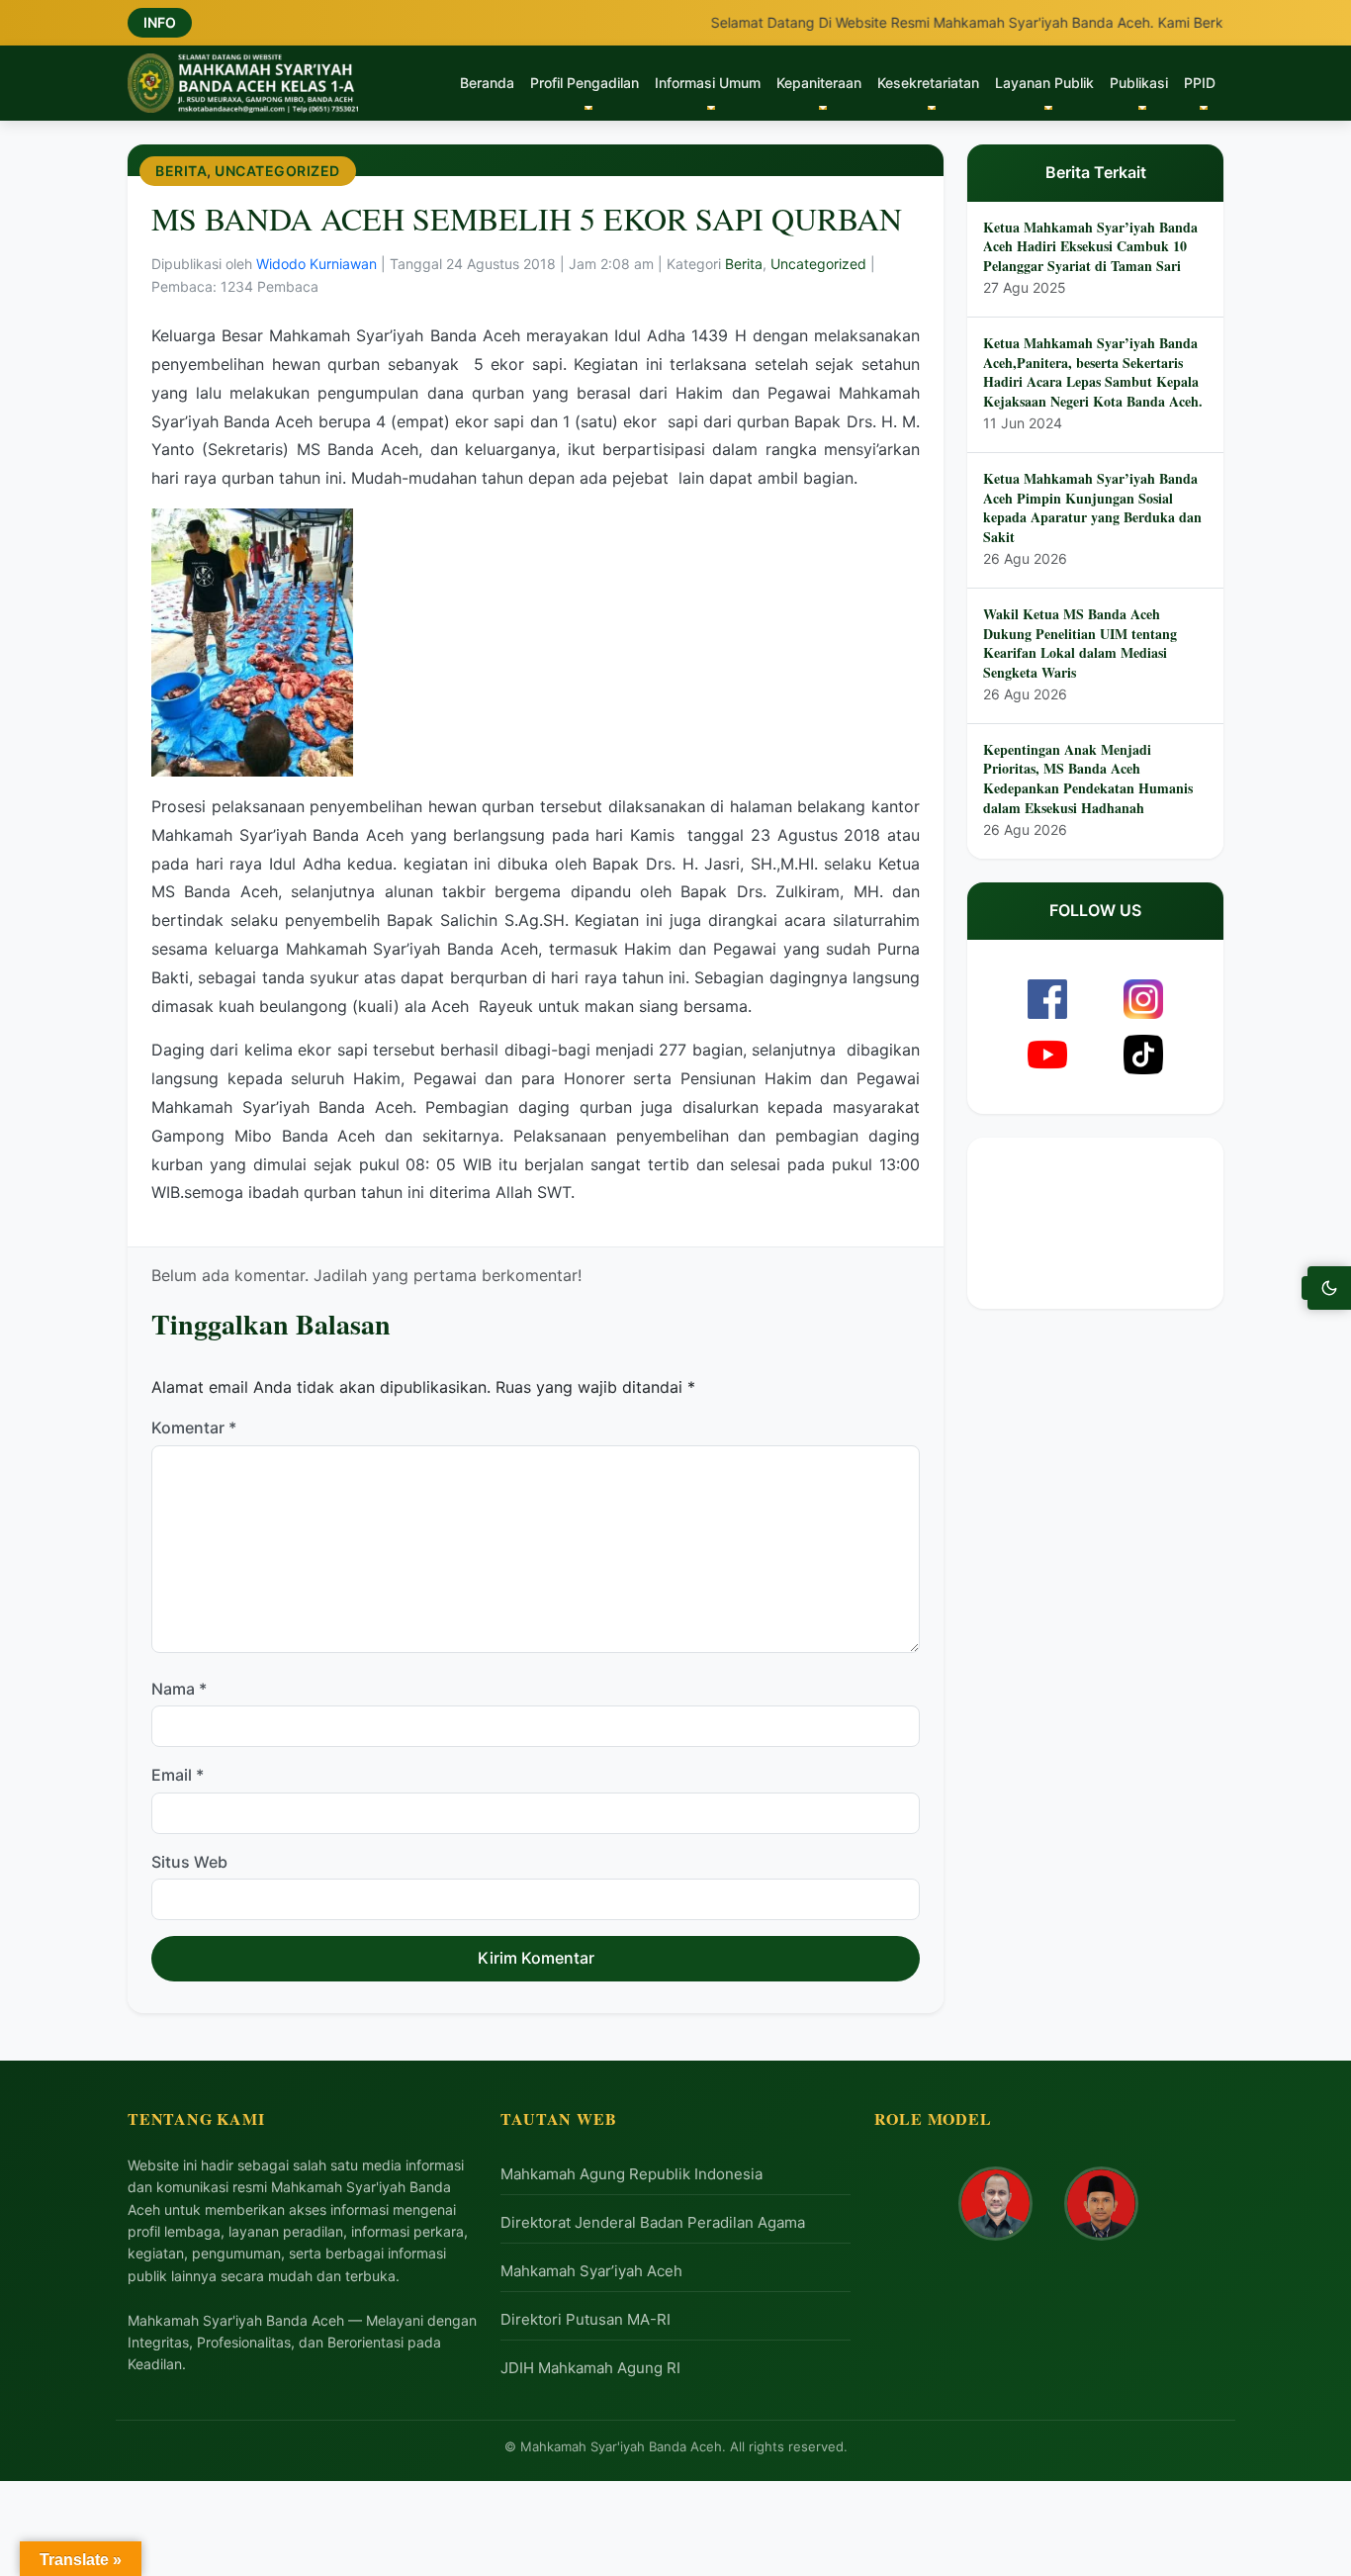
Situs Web (189, 1862)
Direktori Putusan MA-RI (585, 2319)
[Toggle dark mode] (1329, 1288)
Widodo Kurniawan (318, 265)
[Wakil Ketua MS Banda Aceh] (1101, 2204)
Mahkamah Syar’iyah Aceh (591, 2271)
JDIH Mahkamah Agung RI (590, 2368)
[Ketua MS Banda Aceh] (995, 2204)
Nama (179, 1689)
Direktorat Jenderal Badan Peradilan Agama (653, 2222)
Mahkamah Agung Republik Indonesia (631, 2174)
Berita (181, 171)
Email (178, 1776)
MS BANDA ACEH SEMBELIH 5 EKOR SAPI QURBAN (527, 218)
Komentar (194, 1428)
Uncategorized (277, 171)
